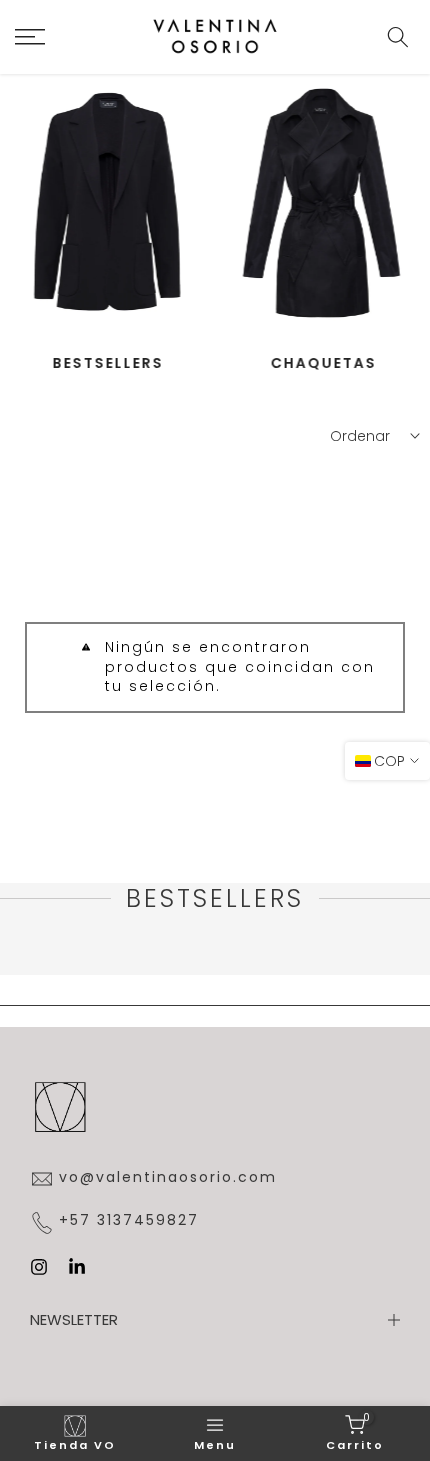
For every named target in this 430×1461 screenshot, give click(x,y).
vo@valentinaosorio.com (168, 1177)
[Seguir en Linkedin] (77, 1267)
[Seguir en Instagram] (39, 1267)
